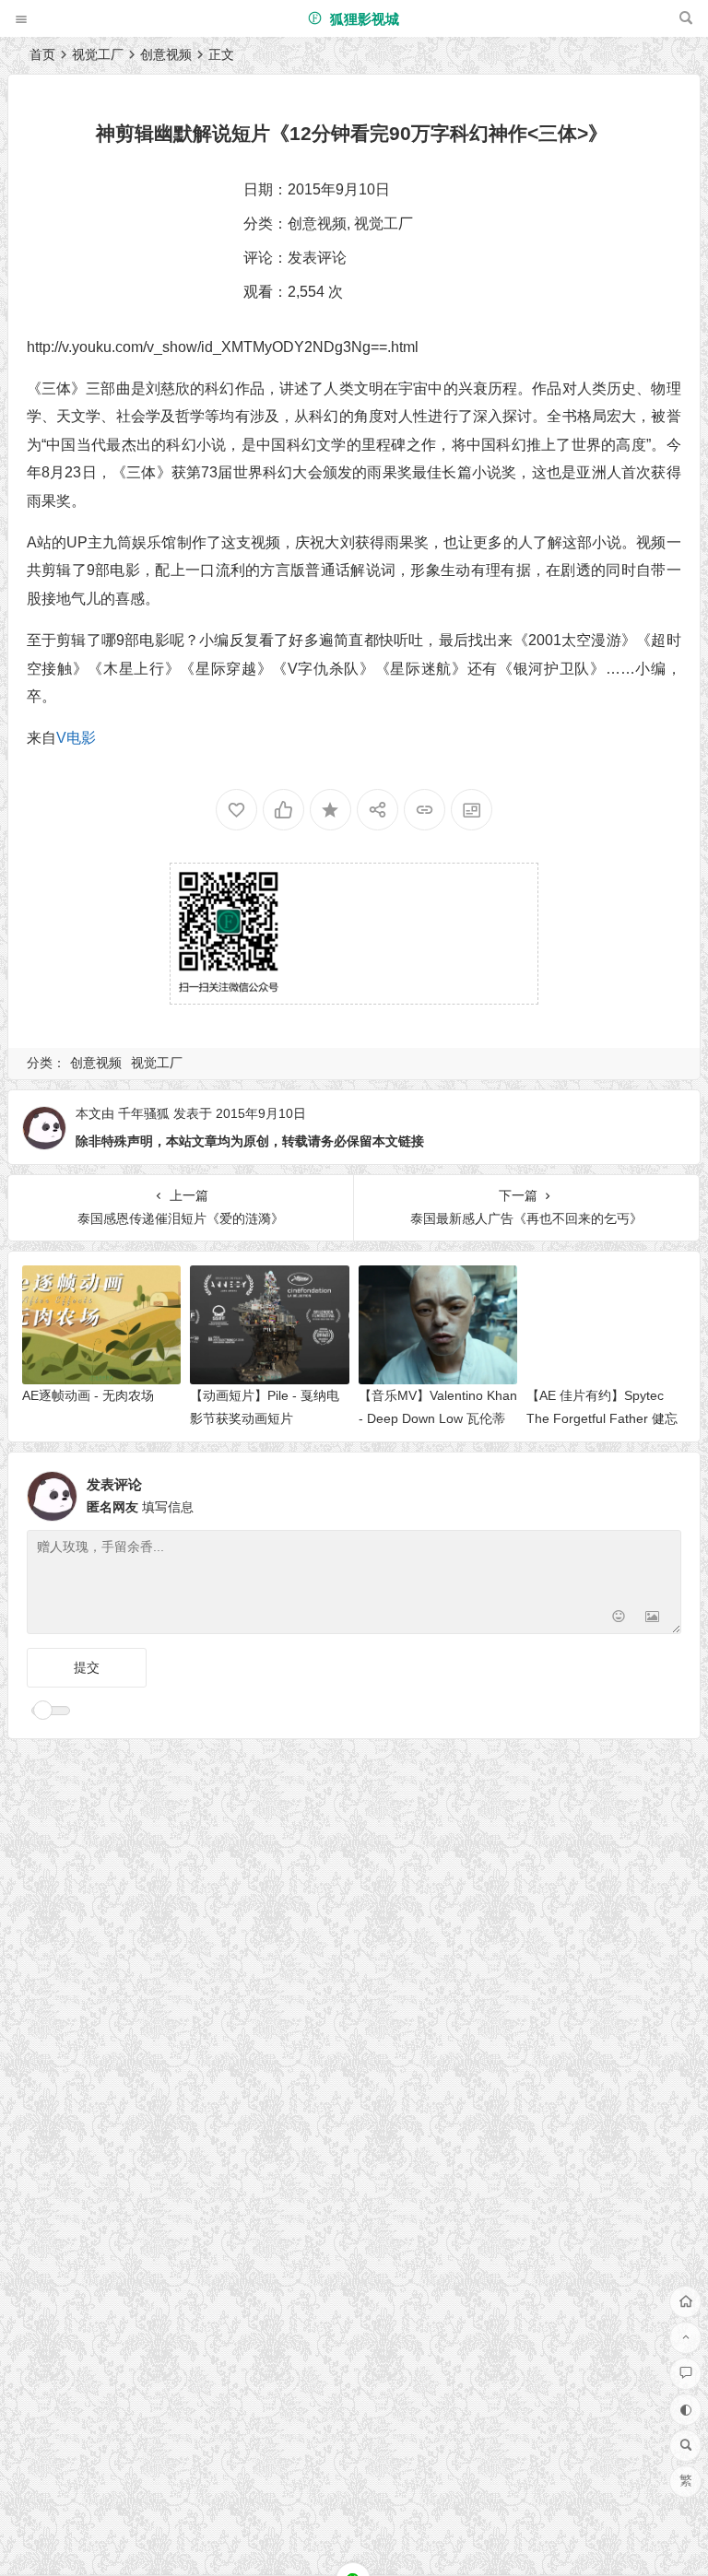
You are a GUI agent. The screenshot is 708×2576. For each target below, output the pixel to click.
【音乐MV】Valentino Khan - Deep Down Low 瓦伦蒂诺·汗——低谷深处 (438, 1418)
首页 (42, 54)
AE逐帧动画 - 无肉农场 (88, 1395)
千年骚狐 (144, 1113)
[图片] (652, 1618)
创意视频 (166, 54)
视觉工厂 (98, 54)
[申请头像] (663, 1491)
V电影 (76, 738)
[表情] (619, 1618)
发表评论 (317, 258)
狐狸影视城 (363, 19)
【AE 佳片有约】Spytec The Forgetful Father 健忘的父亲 (602, 1418)
